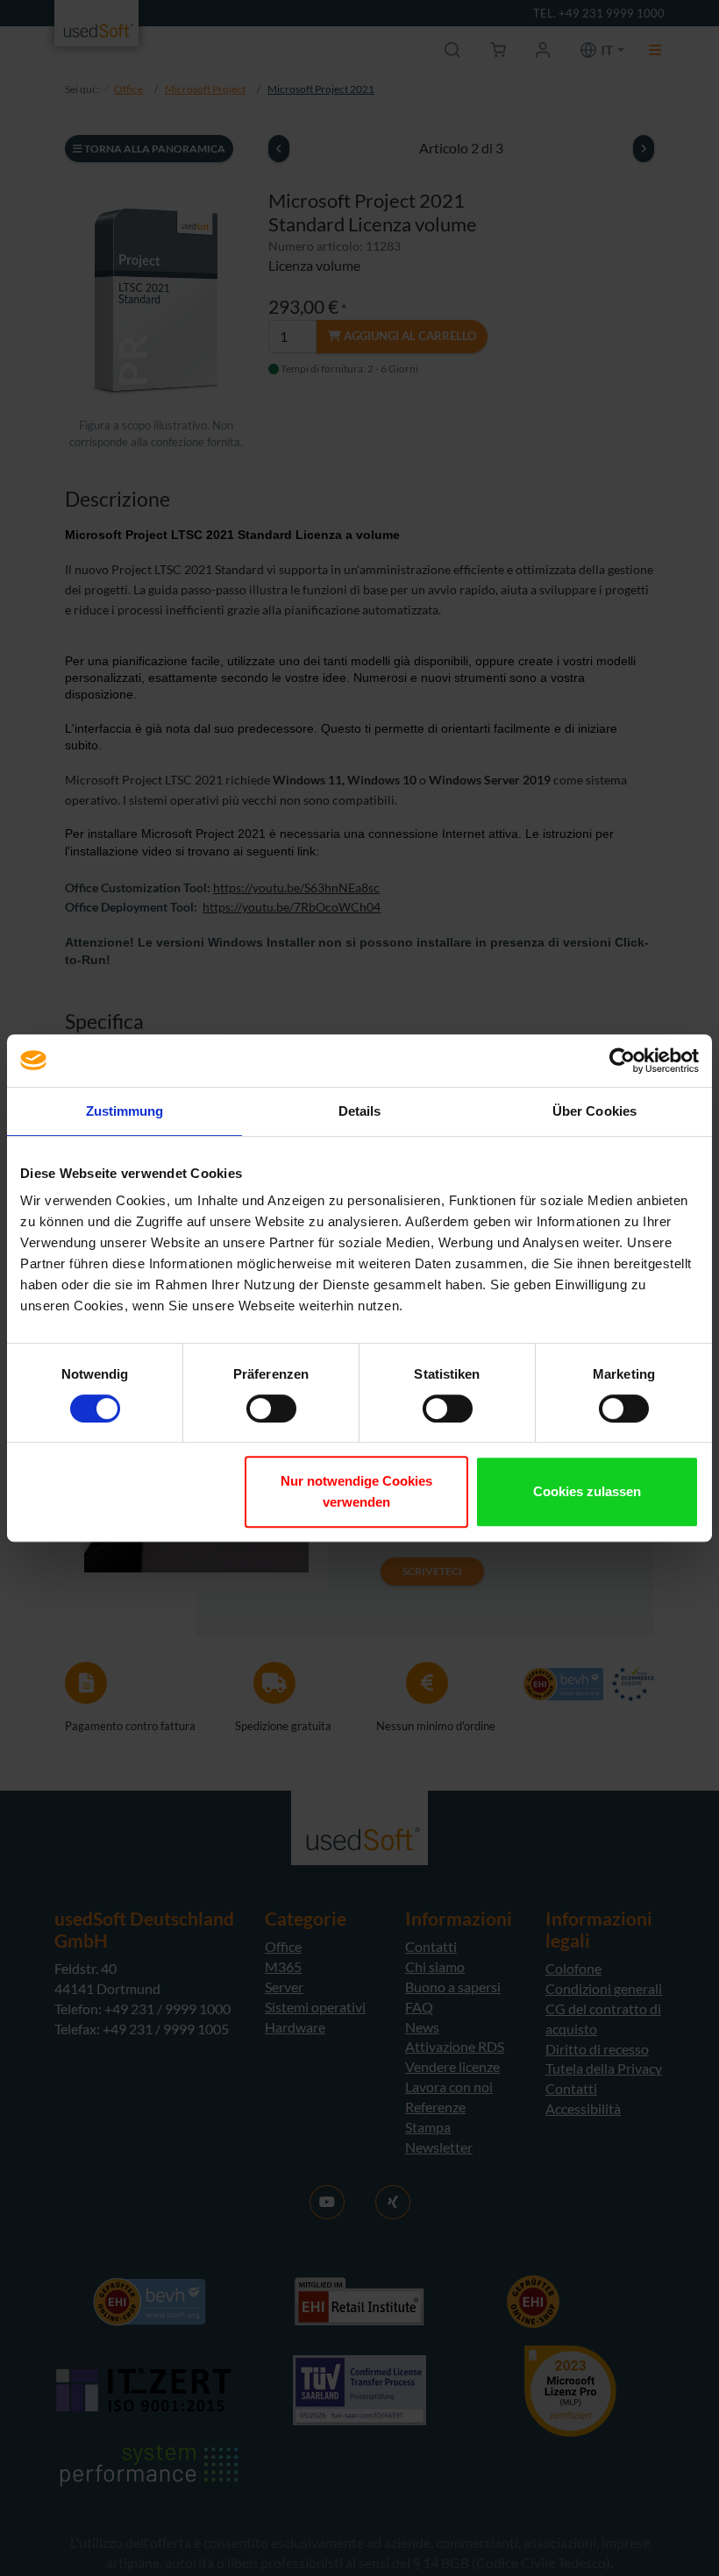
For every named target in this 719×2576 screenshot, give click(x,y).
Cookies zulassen (587, 1491)
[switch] (271, 1409)
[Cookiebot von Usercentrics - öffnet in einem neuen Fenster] (622, 1061)
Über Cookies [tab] (594, 1111)
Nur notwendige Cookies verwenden (356, 1491)
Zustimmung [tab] (125, 1111)
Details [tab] (360, 1111)
